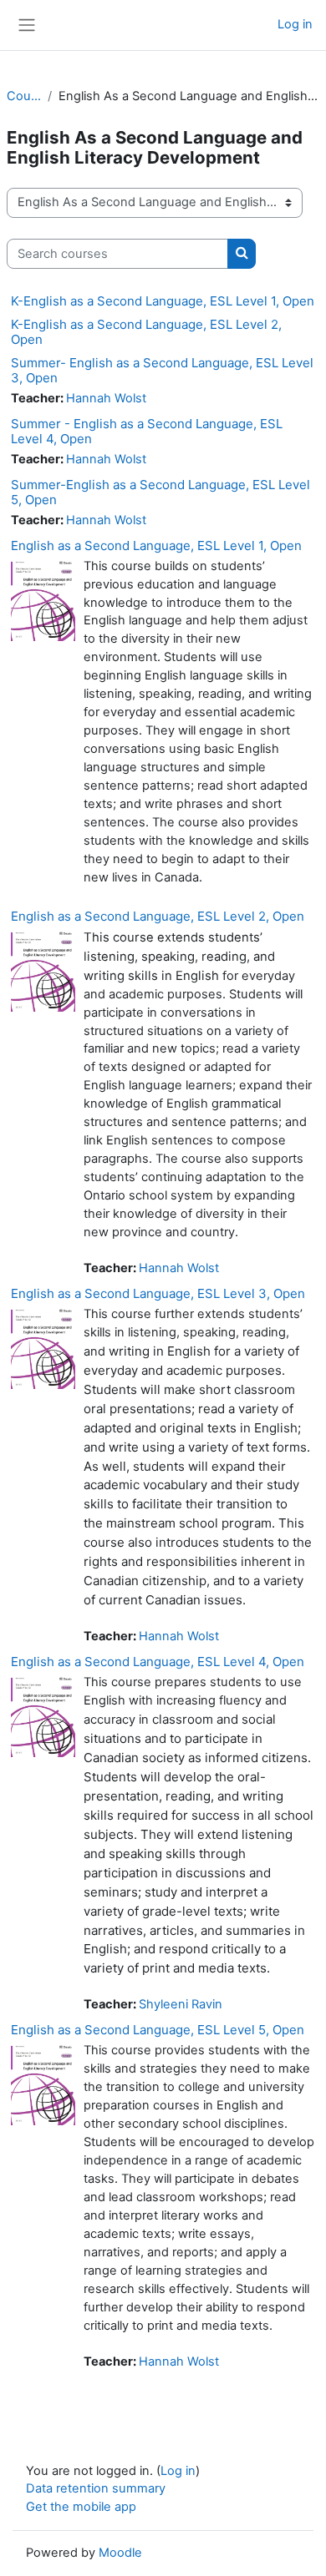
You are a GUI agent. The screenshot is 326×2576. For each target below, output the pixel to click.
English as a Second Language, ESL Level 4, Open (158, 1662)
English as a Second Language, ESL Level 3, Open (158, 1293)
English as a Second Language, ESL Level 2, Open (158, 916)
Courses (24, 96)
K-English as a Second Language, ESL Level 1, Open (163, 301)
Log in (295, 24)
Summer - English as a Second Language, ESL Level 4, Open (147, 431)
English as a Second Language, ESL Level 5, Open (158, 2030)
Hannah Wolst (106, 398)
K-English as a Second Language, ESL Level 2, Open (146, 332)
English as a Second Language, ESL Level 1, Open (156, 546)
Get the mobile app (81, 2507)
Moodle (120, 2553)
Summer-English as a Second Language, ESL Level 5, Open (160, 492)
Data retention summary (96, 2488)
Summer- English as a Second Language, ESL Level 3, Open (162, 370)
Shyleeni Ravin (181, 2004)
